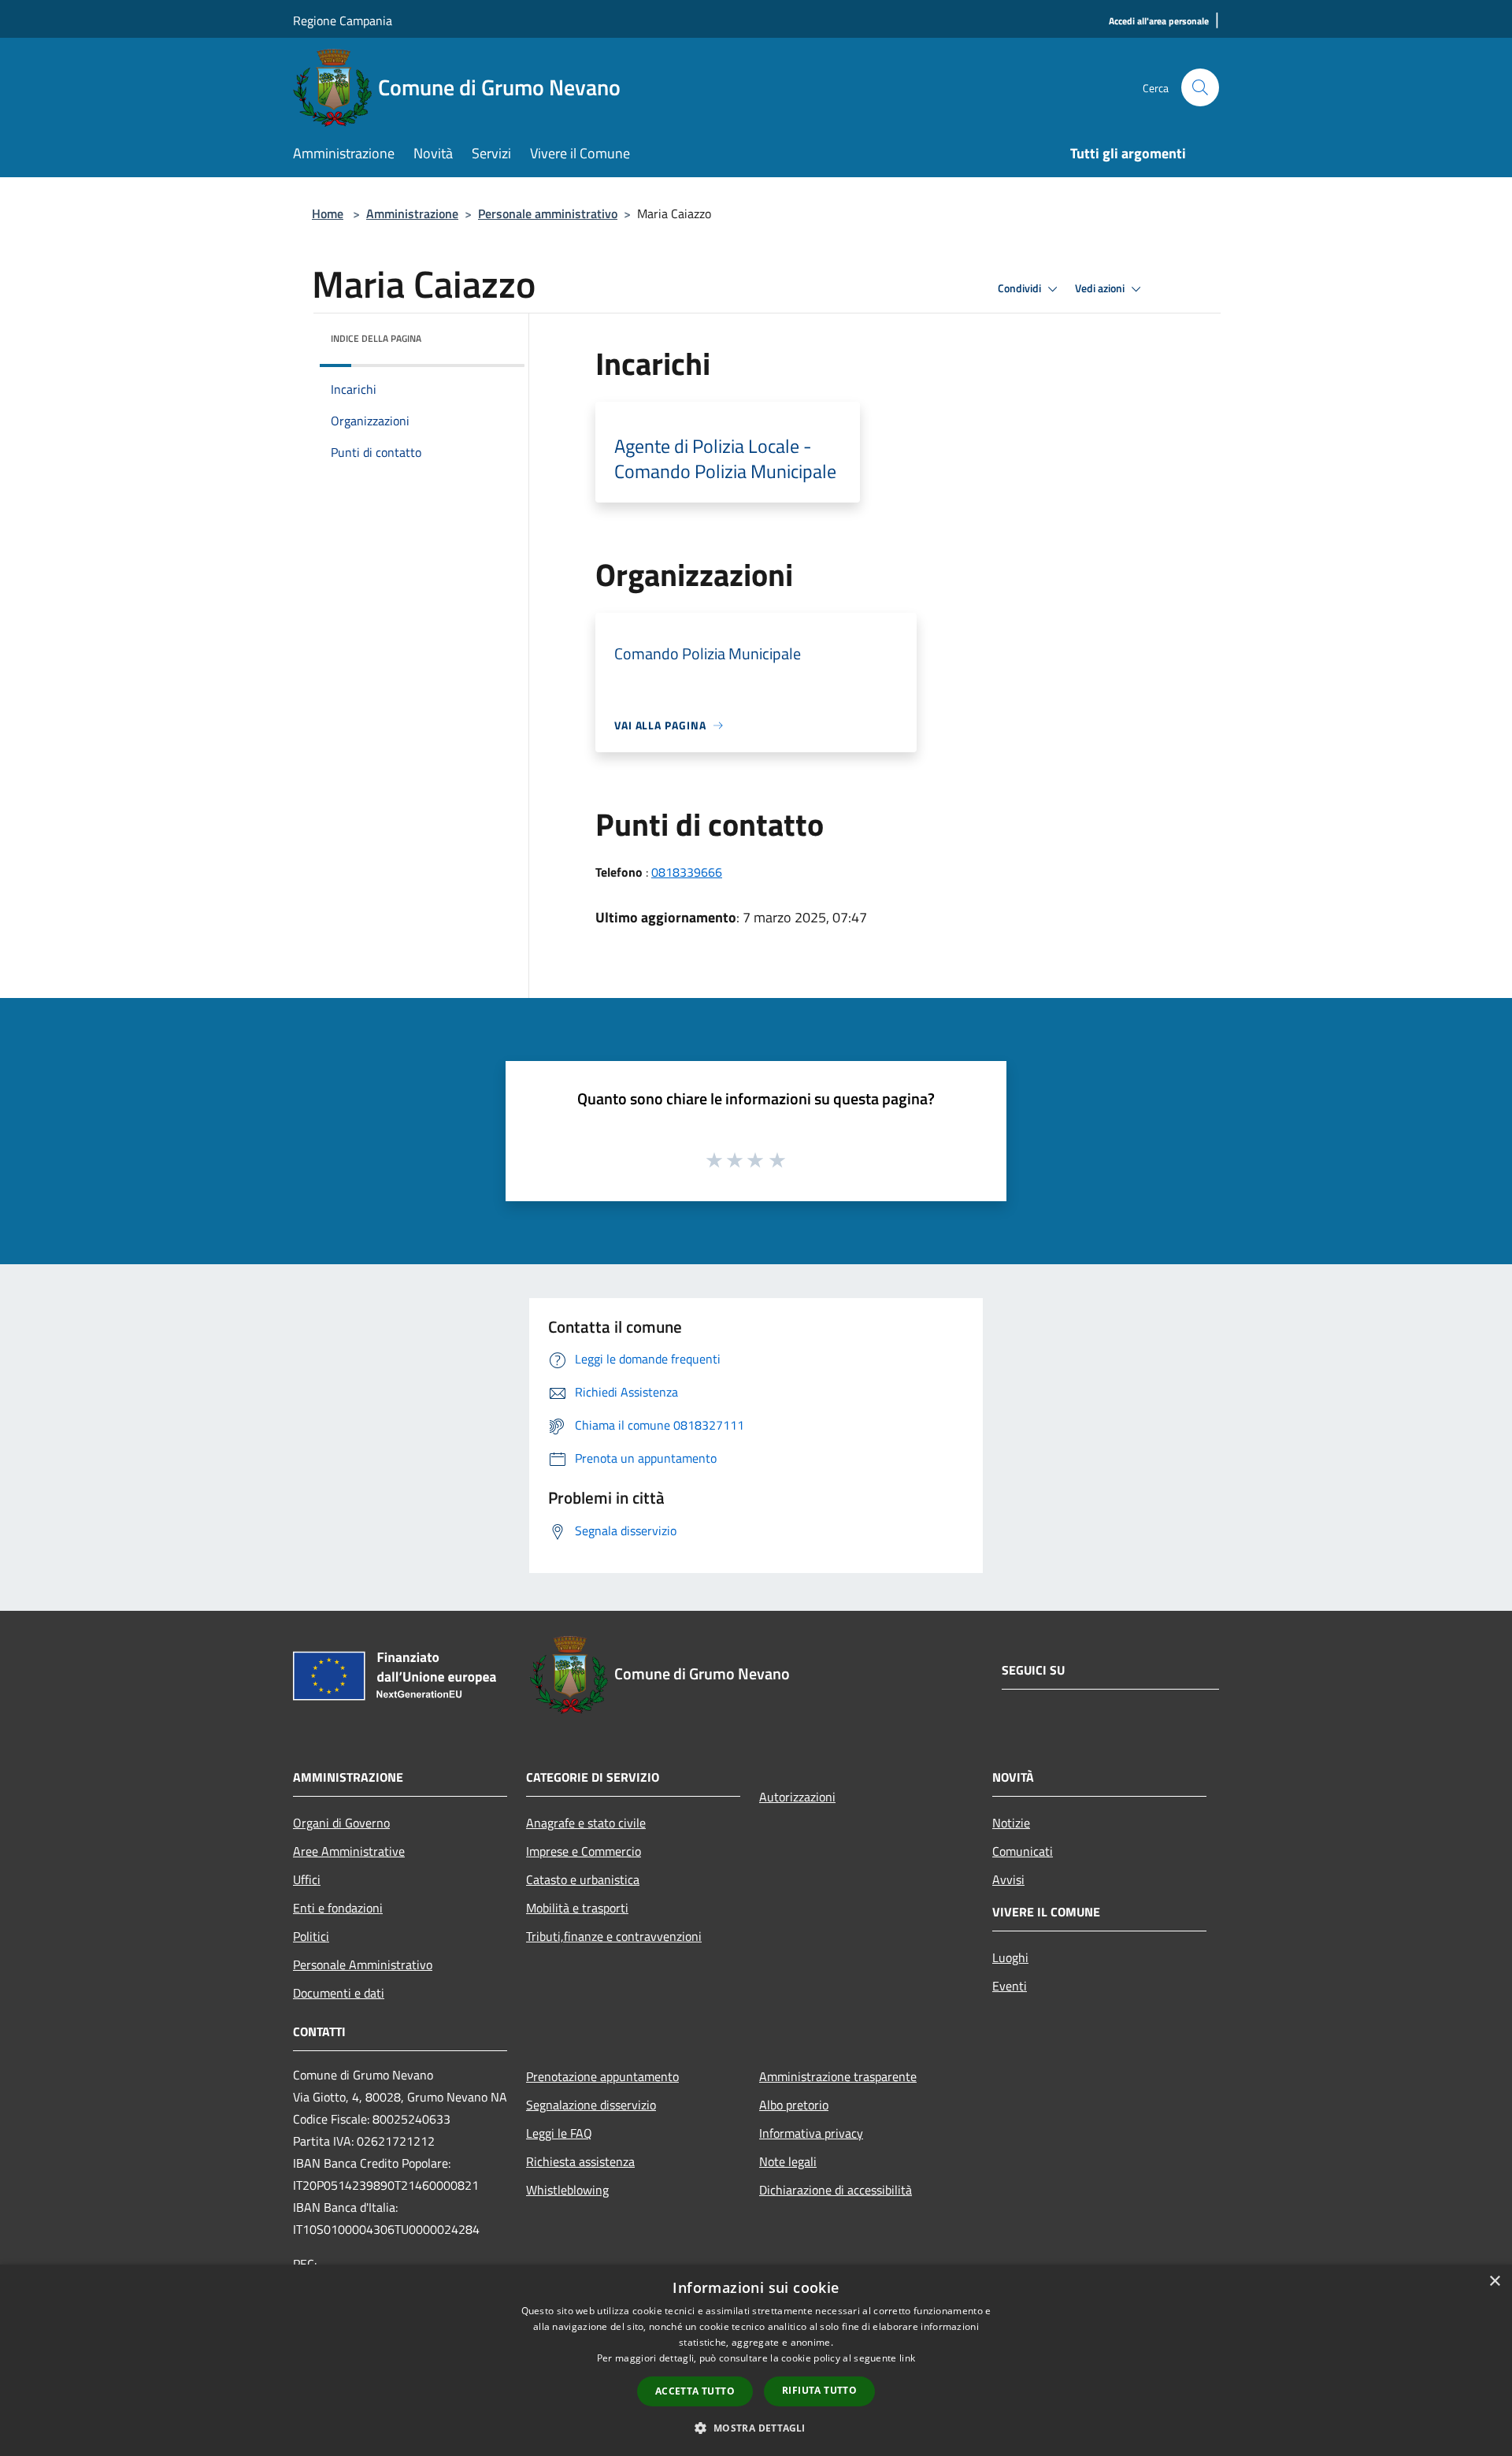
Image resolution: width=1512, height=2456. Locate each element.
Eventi (1010, 1986)
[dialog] (756, 2360)
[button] (756, 2428)
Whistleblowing (567, 2190)
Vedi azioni (1101, 288)
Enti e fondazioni (338, 1908)
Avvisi (1008, 1879)
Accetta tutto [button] (695, 2391)
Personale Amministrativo (363, 1964)
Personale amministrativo (548, 213)
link (907, 2358)
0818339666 (687, 872)
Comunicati (1023, 1851)
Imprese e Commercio (584, 1851)
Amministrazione (412, 213)
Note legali (788, 2161)
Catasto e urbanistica (583, 1879)
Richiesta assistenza (580, 2161)
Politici (311, 1936)
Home (328, 213)
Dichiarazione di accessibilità (836, 2190)
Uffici (307, 1879)
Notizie (1011, 1823)
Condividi (1021, 288)
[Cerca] (1200, 87)
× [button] (1494, 2282)
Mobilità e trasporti (577, 1908)
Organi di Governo (341, 1823)
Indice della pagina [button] (376, 338)
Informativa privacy (811, 2133)
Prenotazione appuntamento (602, 2076)
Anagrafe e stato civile (586, 1823)
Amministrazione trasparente (838, 2076)
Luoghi (1010, 1957)
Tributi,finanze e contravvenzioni (614, 1936)
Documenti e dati (339, 1993)
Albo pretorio (794, 2105)
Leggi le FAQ (559, 2133)
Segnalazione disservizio (591, 2105)
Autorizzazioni (797, 1797)
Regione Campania (343, 20)
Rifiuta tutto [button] (819, 2390)
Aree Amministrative (349, 1851)
